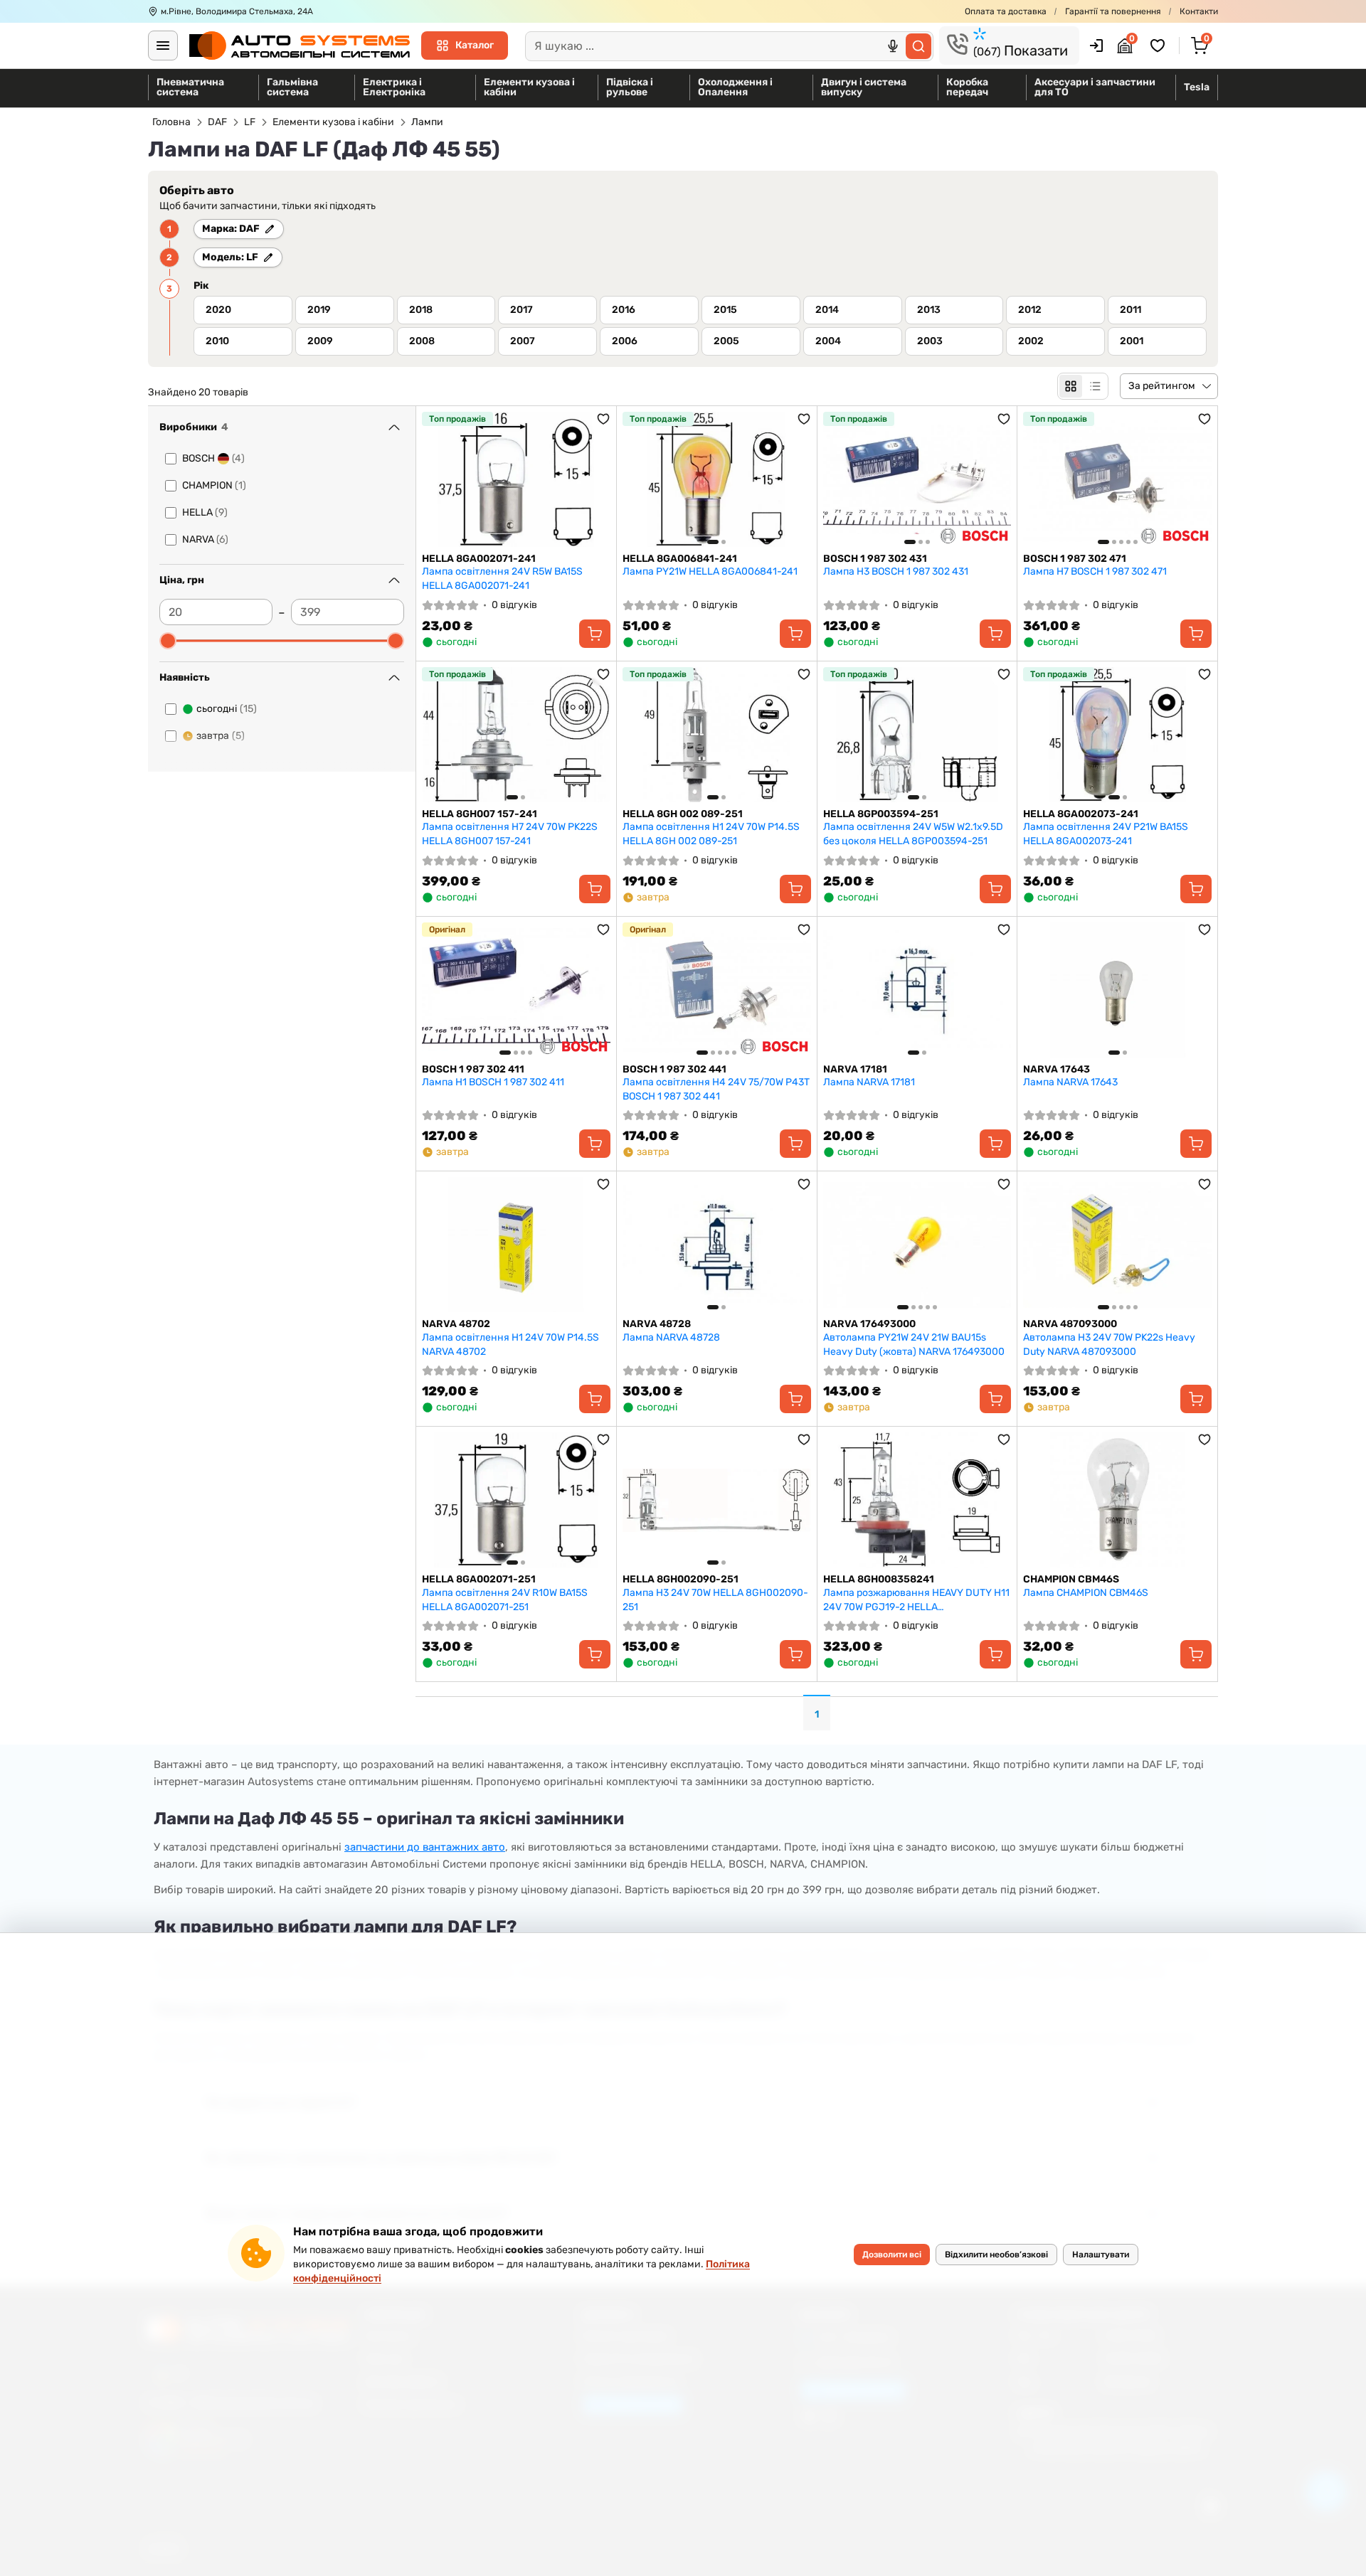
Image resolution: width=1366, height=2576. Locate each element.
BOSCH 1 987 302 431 (875, 559)
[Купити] (595, 634)
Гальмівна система (292, 87)
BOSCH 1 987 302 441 (674, 1069)
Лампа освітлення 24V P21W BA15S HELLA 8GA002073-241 (1106, 834)
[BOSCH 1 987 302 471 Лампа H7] (1117, 479)
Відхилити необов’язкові (996, 2255)
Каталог (475, 45)
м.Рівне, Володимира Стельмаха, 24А (237, 11)
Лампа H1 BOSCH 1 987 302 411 (493, 1082)
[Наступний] (797, 479)
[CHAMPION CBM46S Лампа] (1117, 1500)
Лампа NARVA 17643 (1070, 1082)
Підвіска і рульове (630, 87)
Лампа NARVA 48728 (671, 1337)
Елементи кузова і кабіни (529, 87)
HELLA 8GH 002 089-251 (683, 814)
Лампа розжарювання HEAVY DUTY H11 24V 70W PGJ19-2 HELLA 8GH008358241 (916, 1600)
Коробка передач (967, 87)
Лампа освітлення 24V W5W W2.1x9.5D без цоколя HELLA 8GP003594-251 (913, 834)
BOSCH (213, 458)
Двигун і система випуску (864, 87)
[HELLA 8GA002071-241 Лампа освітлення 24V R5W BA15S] (516, 479)
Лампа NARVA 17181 (869, 1082)
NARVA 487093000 (1070, 1324)
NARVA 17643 (1057, 1069)
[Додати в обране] (603, 419)
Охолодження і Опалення (735, 87)
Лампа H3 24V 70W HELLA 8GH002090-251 (715, 1600)
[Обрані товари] (1160, 46)
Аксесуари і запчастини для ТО (1095, 87)
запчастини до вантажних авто (425, 1847)
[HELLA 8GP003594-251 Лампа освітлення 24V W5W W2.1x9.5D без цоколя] (917, 735)
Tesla (1197, 87)
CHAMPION (214, 485)
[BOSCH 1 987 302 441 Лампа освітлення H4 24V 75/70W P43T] (717, 990)
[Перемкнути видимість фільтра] (394, 427)
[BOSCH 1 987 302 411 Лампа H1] (516, 990)
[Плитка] (1071, 386)
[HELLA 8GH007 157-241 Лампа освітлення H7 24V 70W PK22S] (516, 735)
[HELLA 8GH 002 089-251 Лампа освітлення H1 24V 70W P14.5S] (717, 735)
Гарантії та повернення (1113, 11)
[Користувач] (1096, 46)
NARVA (205, 539)
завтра (221, 736)
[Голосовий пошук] (893, 46)
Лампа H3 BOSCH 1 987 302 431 (896, 571)
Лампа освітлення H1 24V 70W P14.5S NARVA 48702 (510, 1345)
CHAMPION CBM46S (1071, 1579)
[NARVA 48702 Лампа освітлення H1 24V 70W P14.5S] (516, 1245)
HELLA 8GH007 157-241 (480, 814)
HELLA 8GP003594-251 (881, 814)
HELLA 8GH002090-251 (681, 1579)
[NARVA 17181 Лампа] (917, 990)
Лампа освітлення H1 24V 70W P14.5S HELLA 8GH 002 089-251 (711, 834)
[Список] (1095, 386)
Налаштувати (1101, 2255)
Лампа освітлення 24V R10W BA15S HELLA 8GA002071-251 (505, 1600)
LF (250, 122)
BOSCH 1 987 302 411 (473, 1069)
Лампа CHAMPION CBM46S (1086, 1593)
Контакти (1199, 11)
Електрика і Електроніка (394, 87)
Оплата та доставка (1006, 11)
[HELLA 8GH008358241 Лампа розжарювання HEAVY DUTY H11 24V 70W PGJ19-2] (917, 1500)
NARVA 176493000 (869, 1324)
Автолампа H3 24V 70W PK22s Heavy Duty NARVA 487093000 (1109, 1345)
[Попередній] (637, 479)
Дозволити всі (892, 2255)
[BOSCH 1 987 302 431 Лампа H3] (917, 479)
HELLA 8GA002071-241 (479, 559)
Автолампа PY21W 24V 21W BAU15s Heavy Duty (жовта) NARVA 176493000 (914, 1345)
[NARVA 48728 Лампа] (717, 1245)
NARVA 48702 (456, 1324)
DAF (217, 122)
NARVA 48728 (657, 1324)
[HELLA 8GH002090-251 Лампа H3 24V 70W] (717, 1500)
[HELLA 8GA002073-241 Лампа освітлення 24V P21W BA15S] (1117, 735)
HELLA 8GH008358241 (879, 1579)
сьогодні (227, 709)
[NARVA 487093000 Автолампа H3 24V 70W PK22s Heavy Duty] (1117, 1245)
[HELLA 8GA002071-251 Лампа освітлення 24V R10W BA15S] (516, 1500)
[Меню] (163, 46)
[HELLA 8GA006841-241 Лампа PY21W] (717, 479)
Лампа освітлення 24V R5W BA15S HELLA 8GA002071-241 (502, 579)
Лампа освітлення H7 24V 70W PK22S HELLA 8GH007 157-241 (510, 834)
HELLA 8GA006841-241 (680, 559)
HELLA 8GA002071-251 (479, 1579)
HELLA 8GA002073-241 (1081, 814)
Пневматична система (190, 87)
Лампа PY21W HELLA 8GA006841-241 (710, 571)
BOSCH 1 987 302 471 (1075, 559)
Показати (1021, 50)
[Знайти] (918, 46)
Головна (171, 122)
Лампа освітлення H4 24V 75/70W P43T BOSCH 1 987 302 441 (716, 1089)
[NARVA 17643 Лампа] (1117, 990)
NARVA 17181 (855, 1069)
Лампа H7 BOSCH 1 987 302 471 (1095, 571)
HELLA (205, 512)
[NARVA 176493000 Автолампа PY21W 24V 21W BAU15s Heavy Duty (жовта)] (917, 1245)
